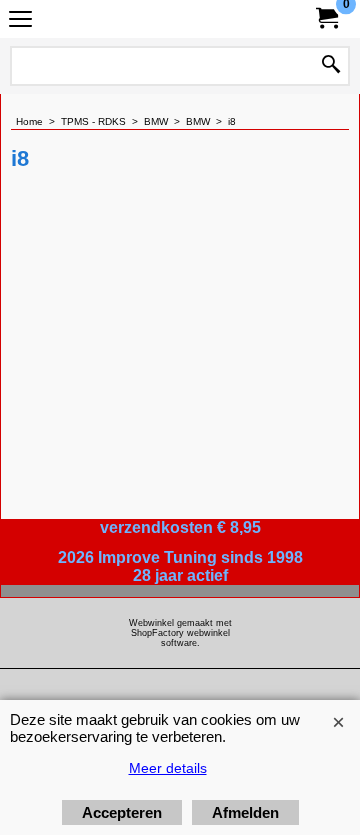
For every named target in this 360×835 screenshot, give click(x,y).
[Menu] (20, 21)
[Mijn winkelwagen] (326, 18)
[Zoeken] (331, 66)
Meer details (168, 768)
